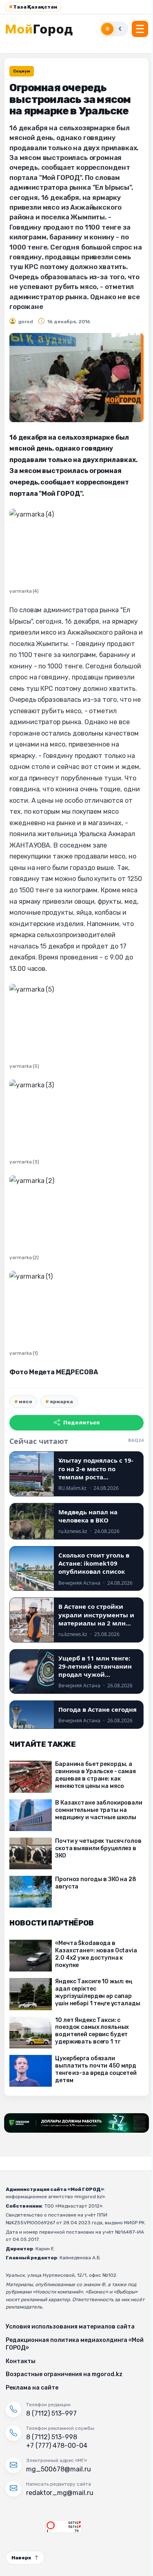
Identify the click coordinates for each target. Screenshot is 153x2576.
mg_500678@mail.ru (59, 2469)
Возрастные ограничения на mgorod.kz (64, 2374)
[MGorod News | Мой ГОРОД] (44, 29)
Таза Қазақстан (33, 7)
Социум (22, 71)
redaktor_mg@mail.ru (60, 2493)
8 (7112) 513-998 (52, 2437)
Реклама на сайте (32, 2388)
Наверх (21, 2558)
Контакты (21, 2361)
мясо (25, 1402)
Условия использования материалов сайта (70, 2327)
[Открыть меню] (140, 29)
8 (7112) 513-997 (51, 2413)
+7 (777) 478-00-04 (57, 2446)
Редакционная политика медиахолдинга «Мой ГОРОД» (75, 2344)
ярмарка (61, 1402)
